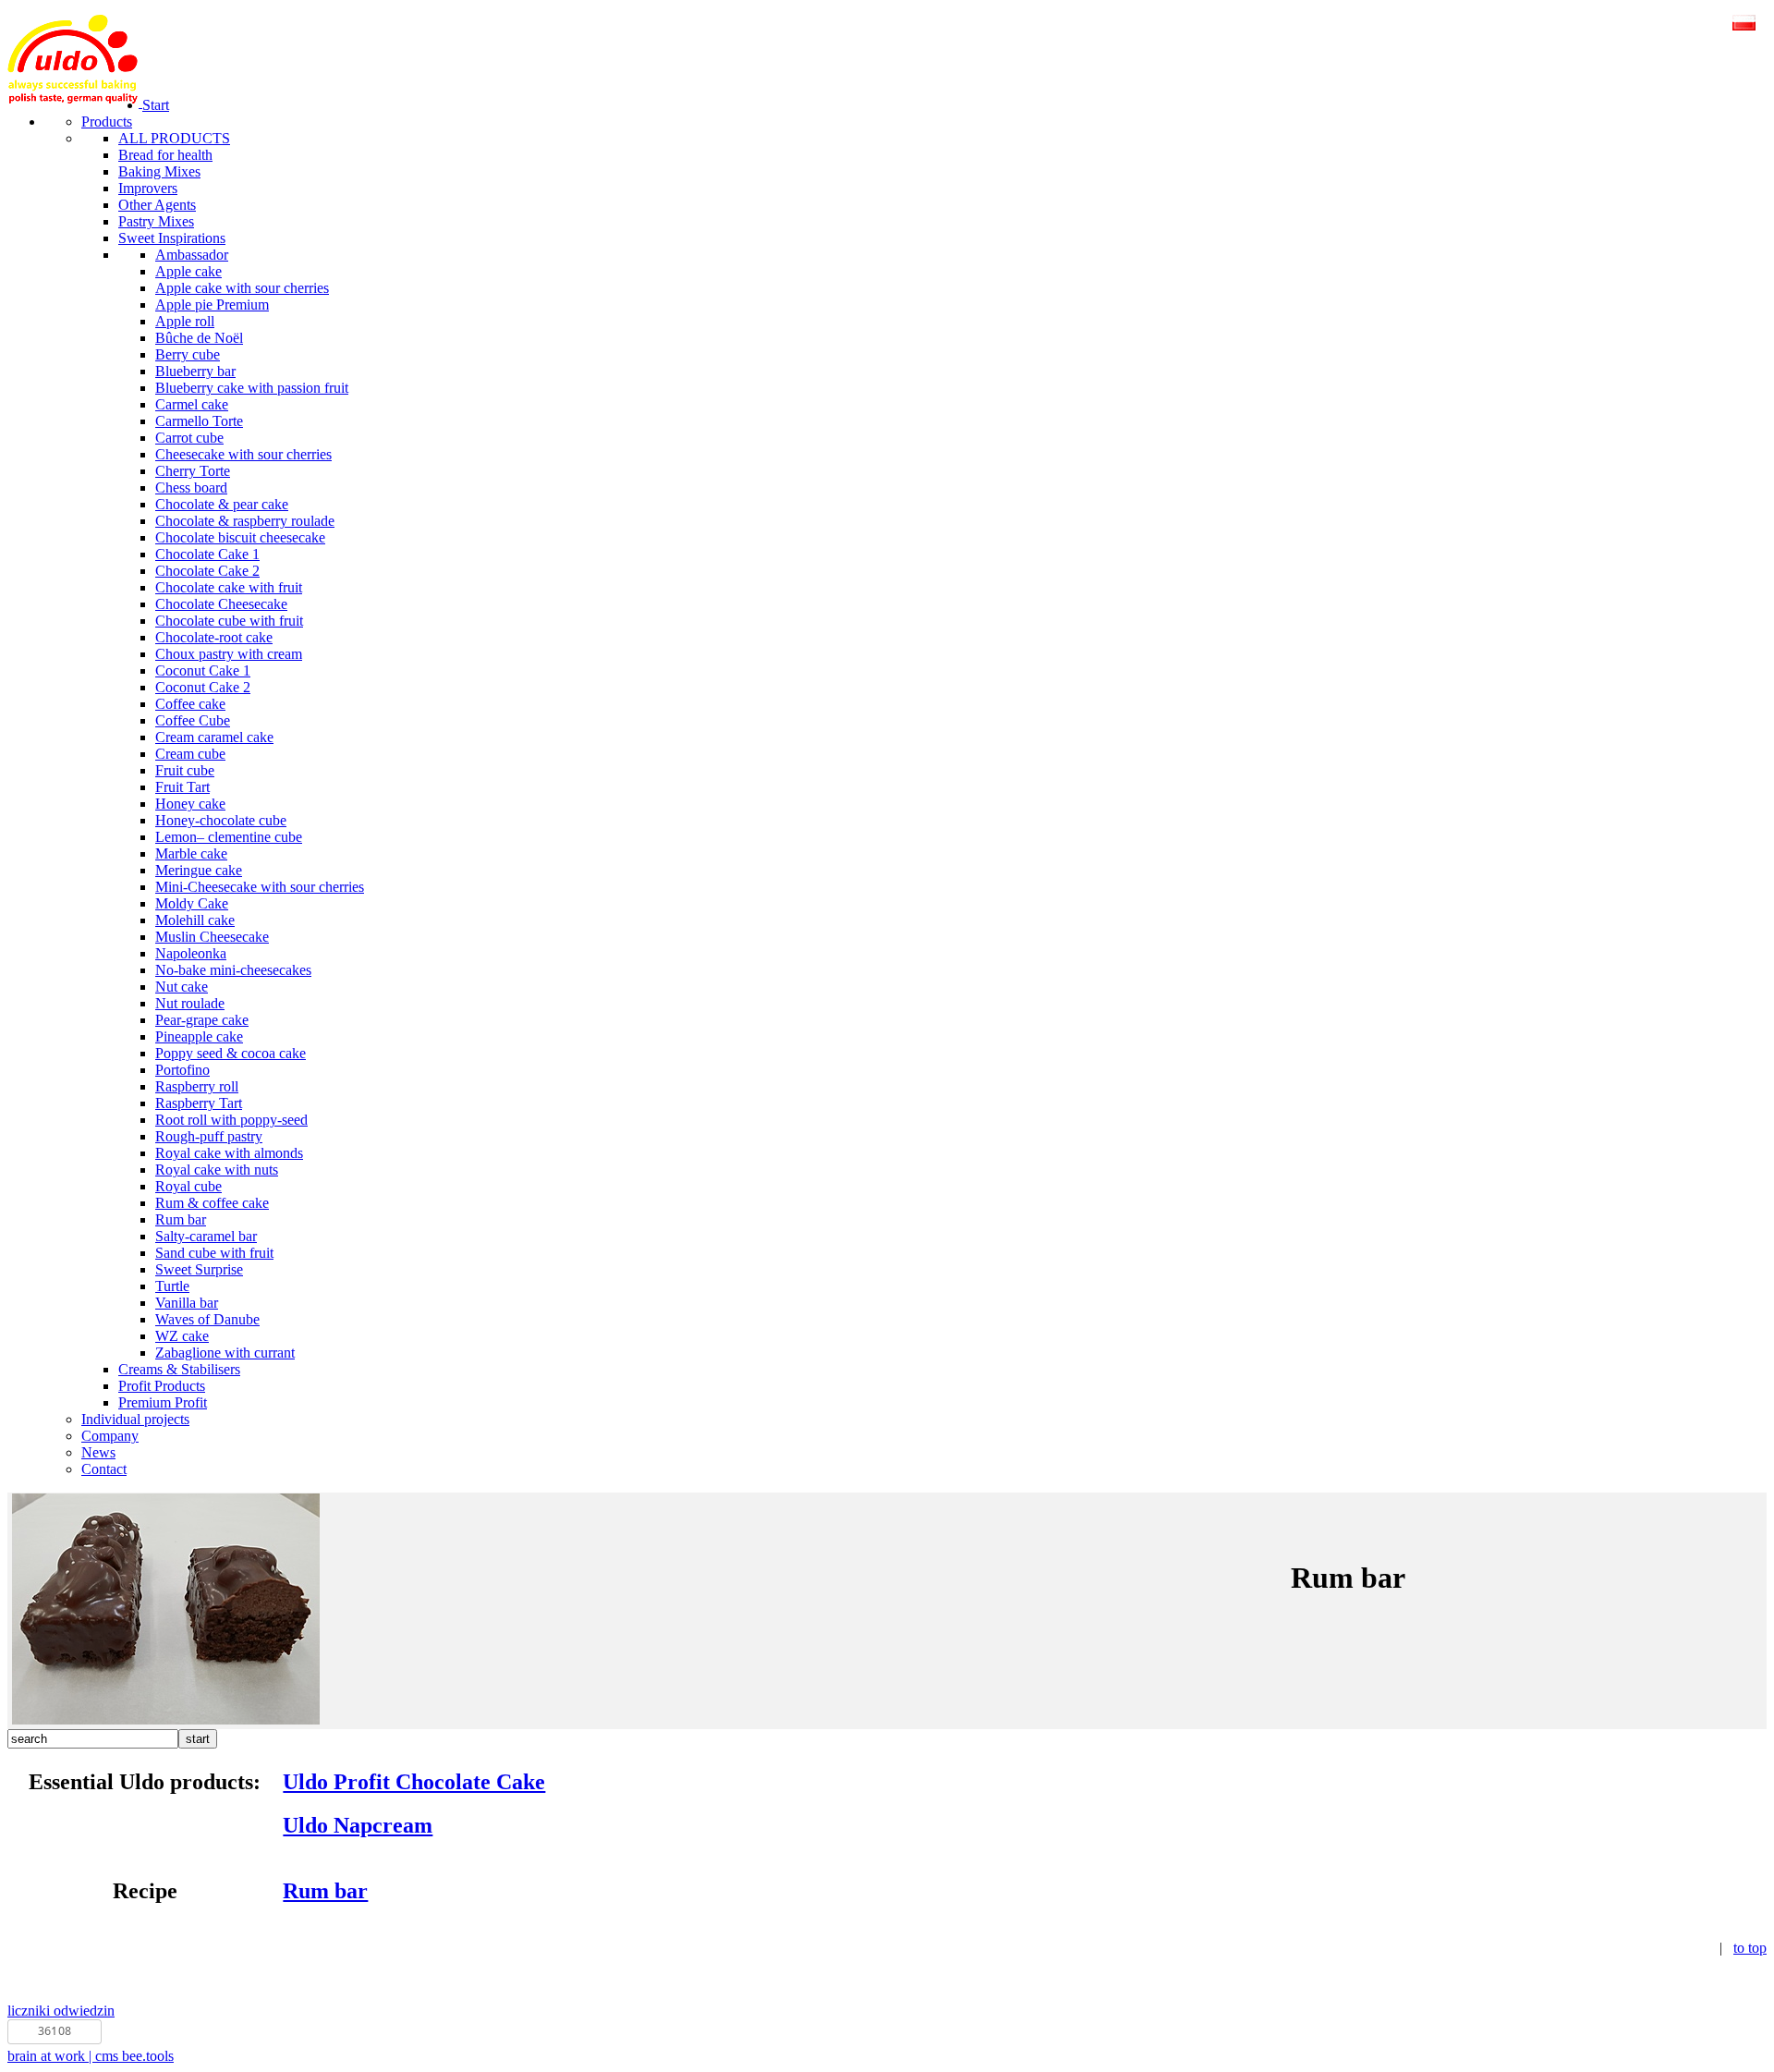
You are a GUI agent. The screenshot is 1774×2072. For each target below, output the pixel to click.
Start (156, 105)
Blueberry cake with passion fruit (252, 388)
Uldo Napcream (358, 1825)
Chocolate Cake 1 (207, 554)
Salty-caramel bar (206, 1236)
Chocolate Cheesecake (221, 604)
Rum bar (181, 1219)
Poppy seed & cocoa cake (231, 1053)
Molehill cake (195, 920)
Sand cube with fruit (214, 1253)
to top (1750, 1948)
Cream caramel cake (214, 737)
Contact (104, 1469)
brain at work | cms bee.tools (91, 2056)
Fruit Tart (182, 787)
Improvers (148, 188)
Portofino (182, 1070)
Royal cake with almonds (229, 1153)
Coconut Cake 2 (203, 687)
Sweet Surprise (199, 1269)
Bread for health (165, 155)
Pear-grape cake (202, 1020)
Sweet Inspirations (172, 238)
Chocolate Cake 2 (207, 571)
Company (110, 1436)
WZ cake (182, 1336)
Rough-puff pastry (209, 1136)
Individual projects (135, 1419)
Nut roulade (190, 1003)
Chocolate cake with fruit (229, 587)
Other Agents (157, 205)
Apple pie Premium (212, 305)
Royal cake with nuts (217, 1170)
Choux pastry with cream (229, 654)
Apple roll (185, 321)
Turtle (172, 1286)
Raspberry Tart (199, 1103)
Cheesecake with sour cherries (243, 454)
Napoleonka (191, 953)
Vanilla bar (187, 1303)
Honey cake (190, 804)
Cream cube (190, 754)
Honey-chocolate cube (221, 820)
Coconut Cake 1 (203, 670)
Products (107, 122)
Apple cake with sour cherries (242, 288)
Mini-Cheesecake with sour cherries (260, 887)
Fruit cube (185, 770)
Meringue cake (199, 870)
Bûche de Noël (199, 338)
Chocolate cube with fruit (229, 621)
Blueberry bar (195, 371)
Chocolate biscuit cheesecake (240, 537)
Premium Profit (163, 1402)
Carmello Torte (199, 421)
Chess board (191, 488)
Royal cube (188, 1186)
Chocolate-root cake (214, 637)
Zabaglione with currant (225, 1353)
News (98, 1452)
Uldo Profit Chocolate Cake (414, 1782)
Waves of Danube (207, 1319)
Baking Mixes (159, 171)
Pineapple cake (199, 1036)
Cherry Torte (193, 471)
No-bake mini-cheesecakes (233, 970)
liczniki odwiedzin (61, 2011)
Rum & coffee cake (212, 1203)
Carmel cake (192, 404)
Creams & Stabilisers (179, 1369)
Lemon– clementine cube (229, 837)
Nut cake (182, 987)
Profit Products (162, 1386)
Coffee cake (190, 704)
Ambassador (192, 255)
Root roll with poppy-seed (231, 1120)
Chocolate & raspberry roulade (245, 521)
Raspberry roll (197, 1086)
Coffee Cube (193, 720)
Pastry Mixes (156, 221)
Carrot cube (189, 438)
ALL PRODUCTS (174, 138)
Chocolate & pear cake (222, 504)
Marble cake (191, 853)
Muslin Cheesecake (212, 937)
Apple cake (188, 271)
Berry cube (188, 354)
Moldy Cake (192, 903)
